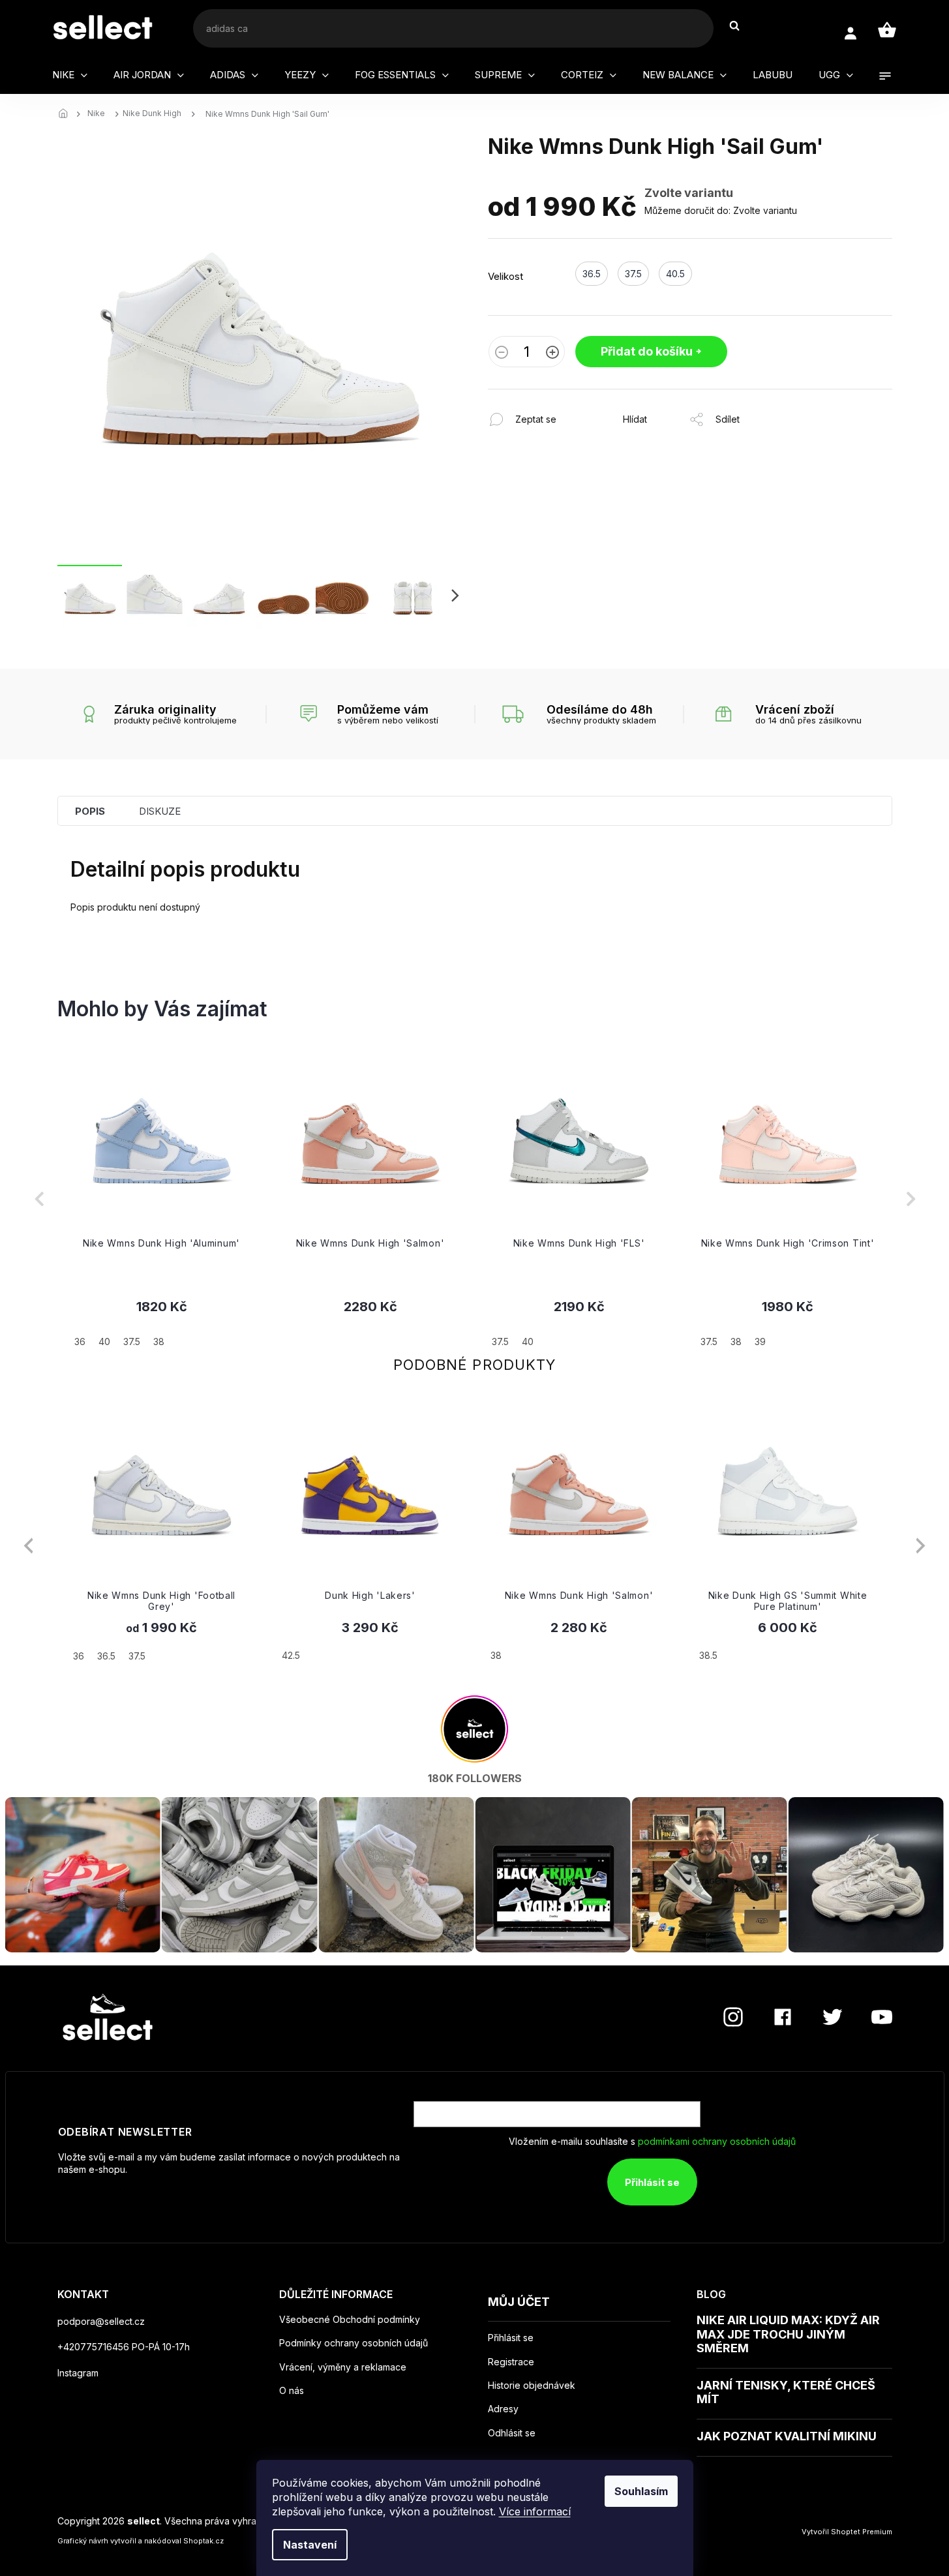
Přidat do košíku (647, 351)
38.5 (708, 1655)
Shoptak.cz (203, 2541)
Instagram (78, 2373)
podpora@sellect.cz (101, 2321)
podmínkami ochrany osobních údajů (717, 2141)
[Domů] (67, 114)
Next (921, 1546)
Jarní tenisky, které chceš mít (786, 2392)
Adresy (503, 2409)
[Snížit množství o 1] (502, 354)
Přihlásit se (652, 2182)
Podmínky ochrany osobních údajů (354, 2343)
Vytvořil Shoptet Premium (847, 2532)
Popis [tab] (90, 811)
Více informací (535, 2511)
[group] (162, 1199)
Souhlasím (641, 2491)
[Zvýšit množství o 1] (552, 354)
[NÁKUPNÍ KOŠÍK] (887, 30)
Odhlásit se (512, 2433)
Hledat (741, 26)
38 (496, 1655)
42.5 (291, 1655)
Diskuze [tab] (160, 811)
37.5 (137, 1656)
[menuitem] (70, 75)
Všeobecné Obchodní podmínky (350, 2319)
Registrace (511, 2362)
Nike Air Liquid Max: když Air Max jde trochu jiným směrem (788, 2334)
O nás (292, 2390)
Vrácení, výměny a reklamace (343, 2367)
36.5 (106, 1656)
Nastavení (310, 2545)
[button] (162, 1323)
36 (79, 1656)
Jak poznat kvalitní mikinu (787, 2436)
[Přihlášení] (850, 34)
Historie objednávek (532, 2386)
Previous (28, 1546)
